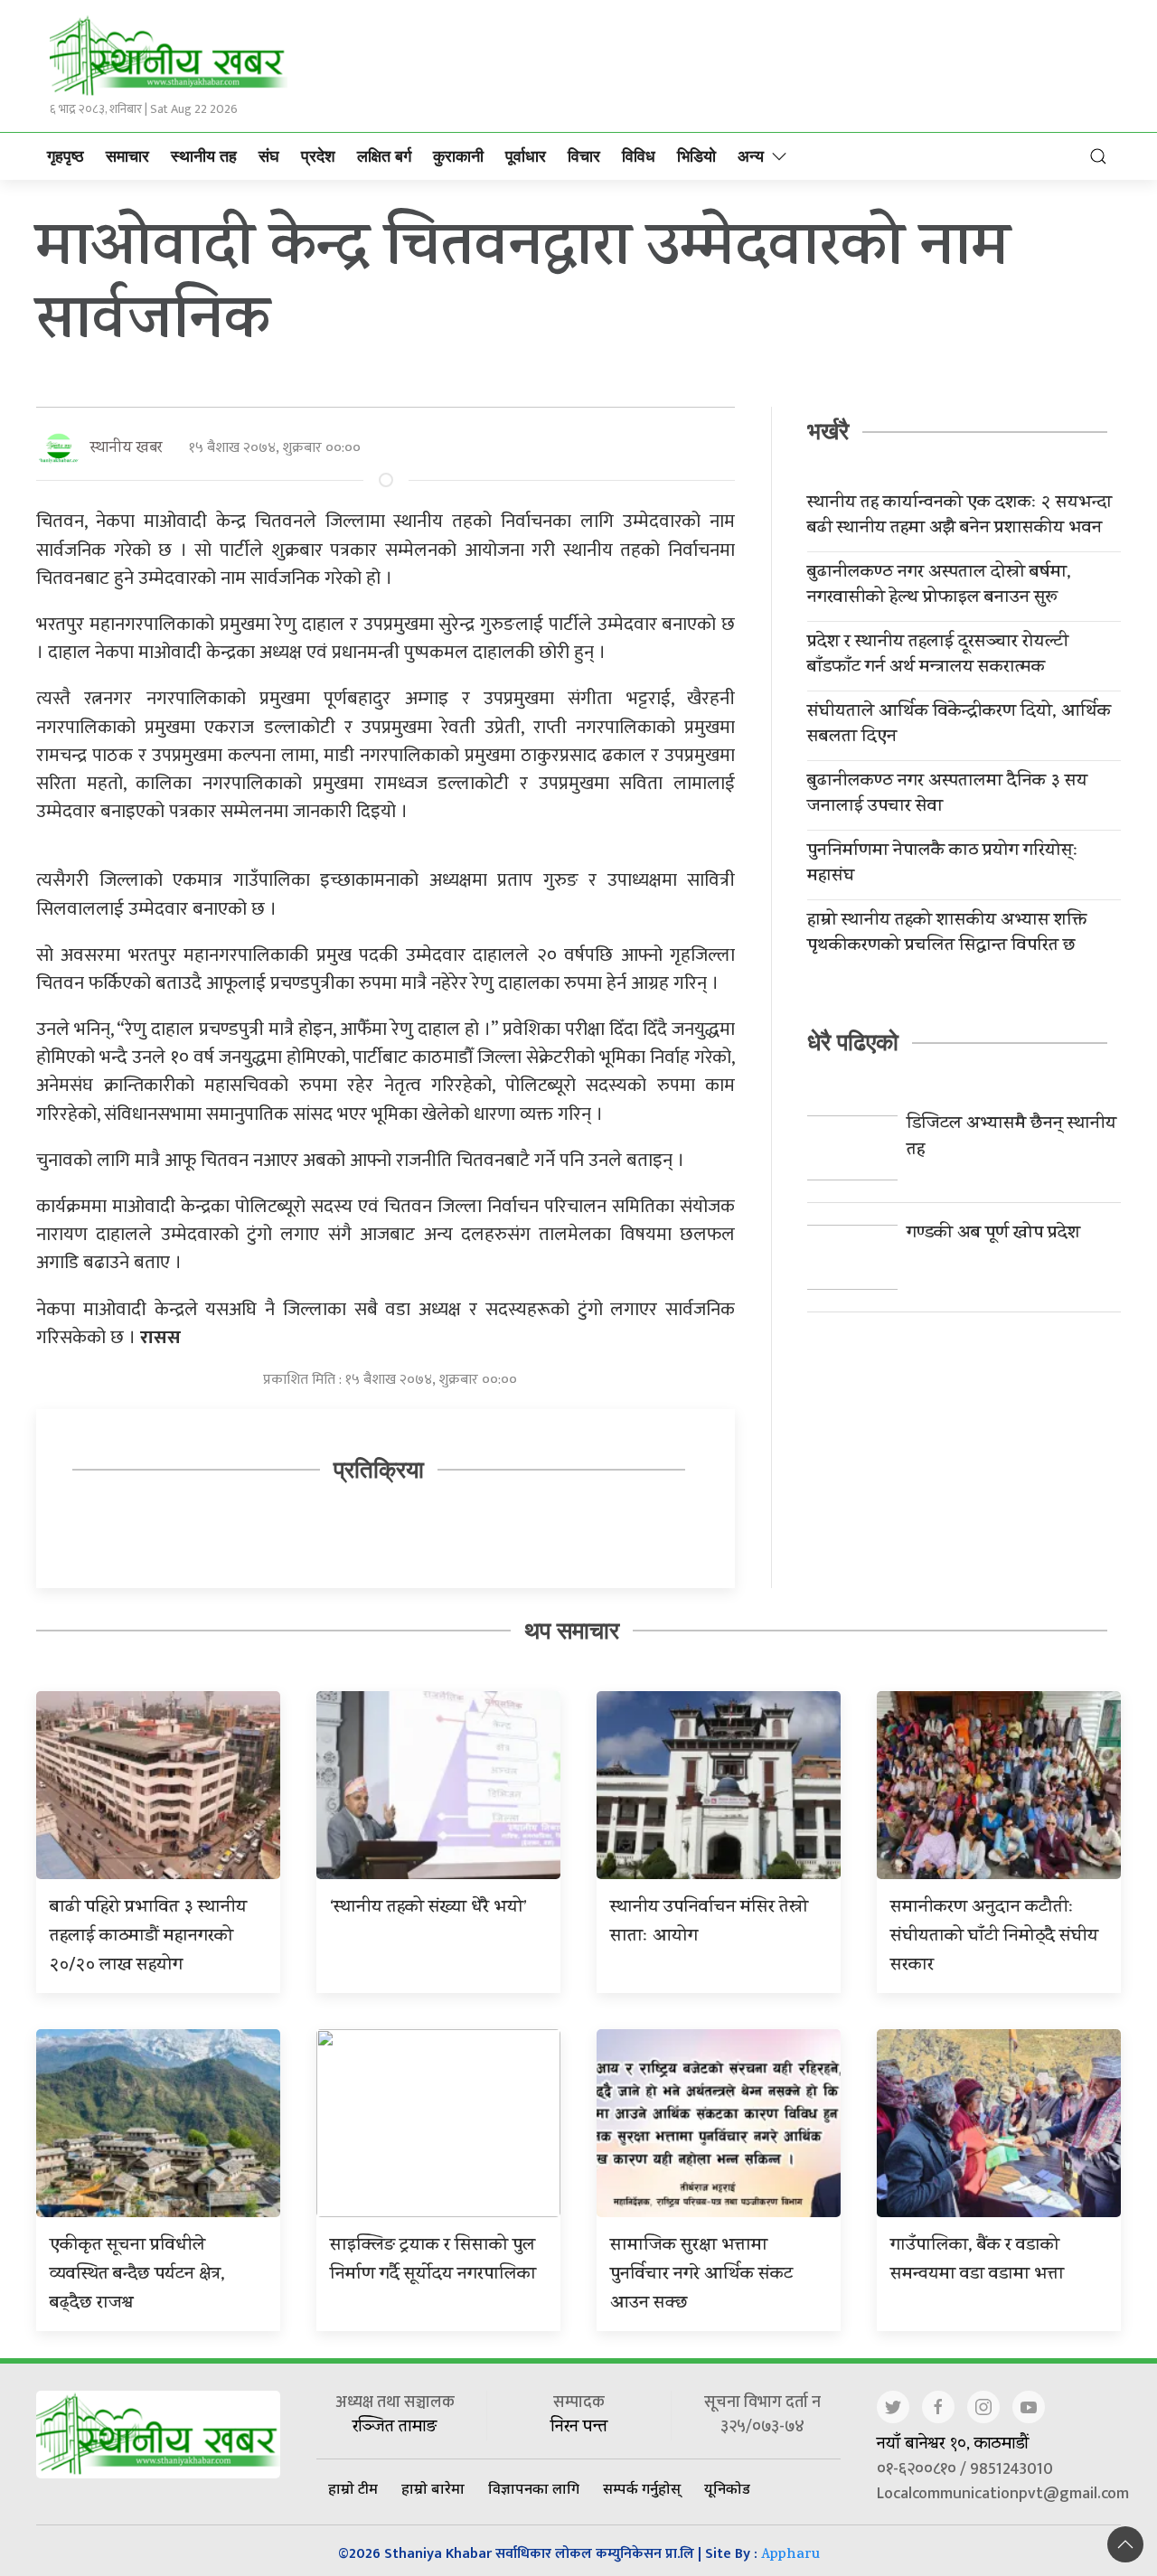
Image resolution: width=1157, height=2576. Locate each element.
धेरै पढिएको (853, 1042)
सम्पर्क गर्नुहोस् (642, 2488)
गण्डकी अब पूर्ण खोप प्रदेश (993, 1234)
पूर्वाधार (526, 156)
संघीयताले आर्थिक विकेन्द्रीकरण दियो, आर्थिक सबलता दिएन (959, 726)
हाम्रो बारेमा (433, 2488)
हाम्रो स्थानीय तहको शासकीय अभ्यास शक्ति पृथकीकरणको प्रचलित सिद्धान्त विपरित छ (947, 935)
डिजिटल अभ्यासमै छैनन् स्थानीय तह (1011, 1138)
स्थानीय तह (204, 156)
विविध (639, 156)
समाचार (127, 156)
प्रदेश (318, 156)
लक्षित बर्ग (384, 156)
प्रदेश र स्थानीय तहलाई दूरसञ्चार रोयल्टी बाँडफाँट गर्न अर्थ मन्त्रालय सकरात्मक (938, 656)
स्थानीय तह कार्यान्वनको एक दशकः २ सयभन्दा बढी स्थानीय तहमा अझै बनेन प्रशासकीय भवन (959, 517)
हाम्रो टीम (353, 2488)
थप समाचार (572, 1631)
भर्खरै (828, 431)
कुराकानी (458, 156)
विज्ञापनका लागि (534, 2488)
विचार (584, 156)
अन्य (751, 156)
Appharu (790, 2556)
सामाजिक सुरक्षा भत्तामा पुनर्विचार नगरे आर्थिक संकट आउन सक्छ (701, 2275)
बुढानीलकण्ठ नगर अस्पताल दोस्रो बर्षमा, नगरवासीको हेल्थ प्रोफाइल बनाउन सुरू (939, 587)
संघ (269, 156)
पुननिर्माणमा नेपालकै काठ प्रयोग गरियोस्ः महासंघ (943, 865)
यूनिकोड (727, 2488)
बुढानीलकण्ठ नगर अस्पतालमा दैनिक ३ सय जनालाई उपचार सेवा (947, 795)
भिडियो (696, 156)
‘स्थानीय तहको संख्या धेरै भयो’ (428, 1908)
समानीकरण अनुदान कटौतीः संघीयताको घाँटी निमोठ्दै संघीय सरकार (994, 1937)
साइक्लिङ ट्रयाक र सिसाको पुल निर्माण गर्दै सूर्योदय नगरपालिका (433, 2261)
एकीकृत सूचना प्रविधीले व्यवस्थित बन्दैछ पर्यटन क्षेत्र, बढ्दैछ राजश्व (137, 2275)
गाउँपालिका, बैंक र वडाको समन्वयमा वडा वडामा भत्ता (977, 2261)
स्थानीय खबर (126, 449)
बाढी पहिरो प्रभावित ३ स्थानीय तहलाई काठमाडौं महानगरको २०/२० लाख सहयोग (148, 1937)
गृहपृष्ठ (66, 156)
